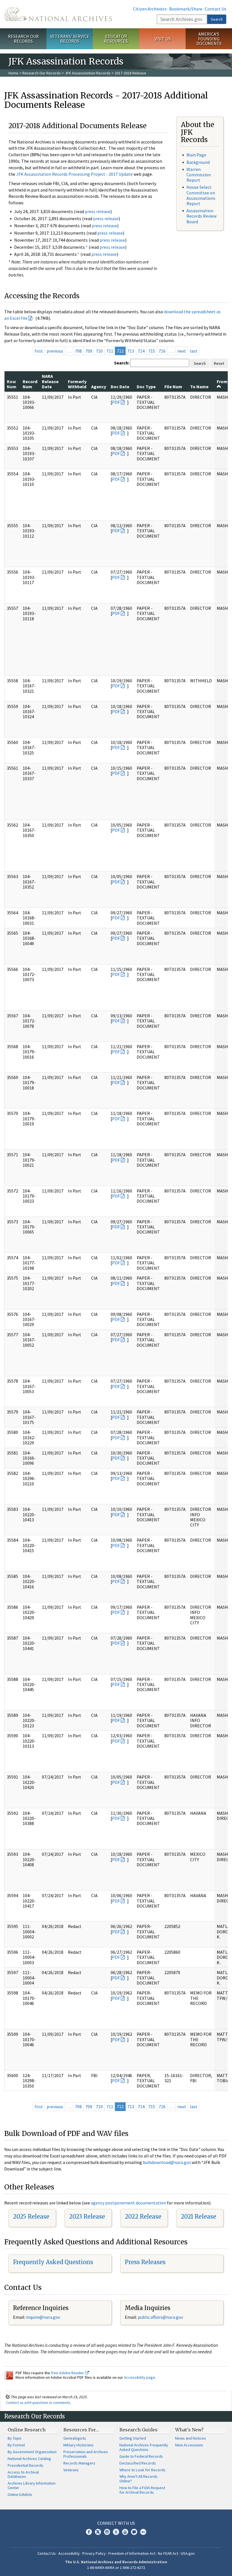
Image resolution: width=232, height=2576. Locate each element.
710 (99, 351)
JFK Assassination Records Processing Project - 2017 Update (74, 174)
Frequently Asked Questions (53, 2262)
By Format (16, 2445)
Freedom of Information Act (132, 2553)
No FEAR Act (168, 2553)
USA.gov (188, 2553)
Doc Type (146, 387)
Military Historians (79, 2445)
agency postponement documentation (128, 2203)
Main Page (196, 155)
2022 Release (143, 2216)
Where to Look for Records (142, 2470)
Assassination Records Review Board (201, 216)
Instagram (107, 2532)
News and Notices (191, 2438)
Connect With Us (116, 2523)
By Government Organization (32, 2452)
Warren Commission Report (199, 175)
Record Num (30, 384)
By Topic (15, 2438)
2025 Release (31, 2216)
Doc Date (120, 387)
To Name (199, 387)
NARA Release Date (50, 381)
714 (141, 351)
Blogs (134, 2532)
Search (217, 19)
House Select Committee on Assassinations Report (201, 195)
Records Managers (79, 2463)
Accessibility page (139, 2377)
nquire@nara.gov (44, 2317)
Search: (122, 363)
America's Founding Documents (209, 39)
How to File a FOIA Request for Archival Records (142, 2490)
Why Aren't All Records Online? (138, 2479)
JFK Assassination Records (88, 73)
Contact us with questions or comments (38, 2403)
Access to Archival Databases (23, 2474)
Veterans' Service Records (70, 39)
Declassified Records (138, 2463)
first (39, 351)
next (182, 351)
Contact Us (216, 9)
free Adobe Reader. (68, 2373)
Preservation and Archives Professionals (86, 2454)
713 (131, 351)
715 (152, 351)
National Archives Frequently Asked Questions (144, 2447)
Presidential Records (25, 2465)
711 (110, 351)
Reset (219, 363)
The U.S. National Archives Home (58, 14)
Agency (99, 387)
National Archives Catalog (29, 2459)
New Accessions (189, 2445)
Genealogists (75, 2438)
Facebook (89, 2532)
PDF (116, 402)
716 (162, 351)
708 (78, 351)
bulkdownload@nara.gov (167, 2162)
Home (13, 73)
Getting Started (133, 2438)
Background (198, 162)
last (194, 351)
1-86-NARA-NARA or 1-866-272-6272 (116, 2568)
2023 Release (87, 2216)
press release (98, 211)
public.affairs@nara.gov (160, 2317)
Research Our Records (23, 39)
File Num (173, 387)
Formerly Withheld (77, 384)
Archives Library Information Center (32, 2485)
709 (89, 351)
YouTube (125, 2532)
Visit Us (163, 39)
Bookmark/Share (186, 9)
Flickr (143, 2532)
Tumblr (116, 2532)
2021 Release (198, 2216)
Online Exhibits (20, 2495)
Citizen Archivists (150, 9)
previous (55, 351)
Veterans (71, 2470)
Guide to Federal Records (141, 2456)
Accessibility (69, 2553)
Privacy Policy (94, 2553)
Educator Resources (116, 39)
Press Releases (145, 2262)
